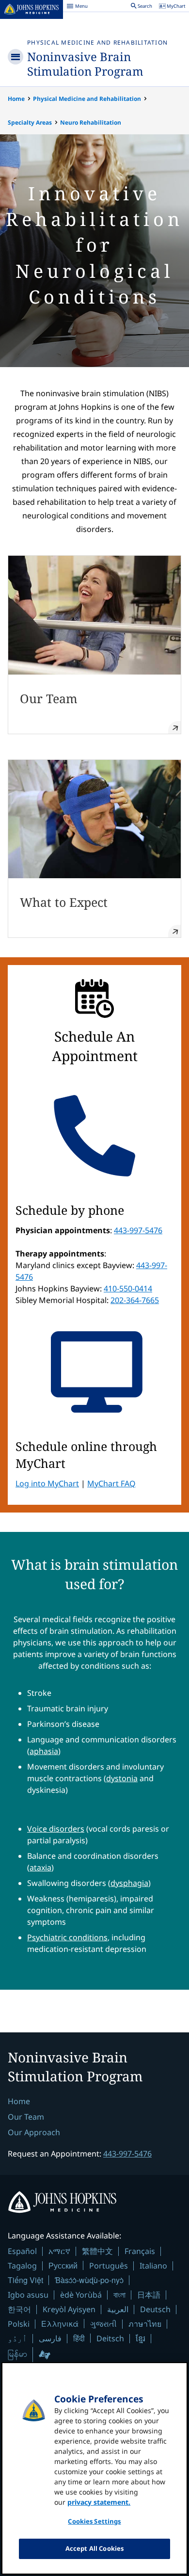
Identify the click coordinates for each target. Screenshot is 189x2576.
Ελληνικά (60, 2324)
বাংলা (119, 2295)
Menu (77, 7)
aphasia (44, 1751)
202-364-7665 (135, 1300)
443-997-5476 (138, 1230)
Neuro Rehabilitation (91, 122)
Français (140, 2251)
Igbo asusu (28, 2295)
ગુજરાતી (103, 2324)
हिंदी (79, 2338)
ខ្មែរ (141, 2338)
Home (16, 99)
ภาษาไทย (145, 2324)
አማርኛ (59, 2251)
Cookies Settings (94, 2521)
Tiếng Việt (25, 2280)
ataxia (40, 1868)
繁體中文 (97, 2251)
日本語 (149, 2295)
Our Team (26, 2117)
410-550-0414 (128, 1288)
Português (109, 2266)
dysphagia (129, 1883)
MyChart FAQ (111, 1483)
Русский (63, 2265)
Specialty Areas (30, 122)
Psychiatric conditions (67, 1937)
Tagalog (22, 2266)
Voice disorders (56, 1829)
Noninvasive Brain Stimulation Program (85, 64)
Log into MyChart (47, 1483)
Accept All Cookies (94, 2548)
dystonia (122, 1778)
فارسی (50, 2338)
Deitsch (110, 2338)
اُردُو (17, 2338)
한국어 (19, 2309)
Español (22, 2251)
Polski (19, 2324)
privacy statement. (99, 2502)
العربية (118, 2309)
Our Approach (34, 2132)
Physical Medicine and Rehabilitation (97, 42)
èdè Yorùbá (81, 2295)
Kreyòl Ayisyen (69, 2309)
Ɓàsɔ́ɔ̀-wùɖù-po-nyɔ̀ (89, 2280)
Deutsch (155, 2309)
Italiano (153, 2266)
